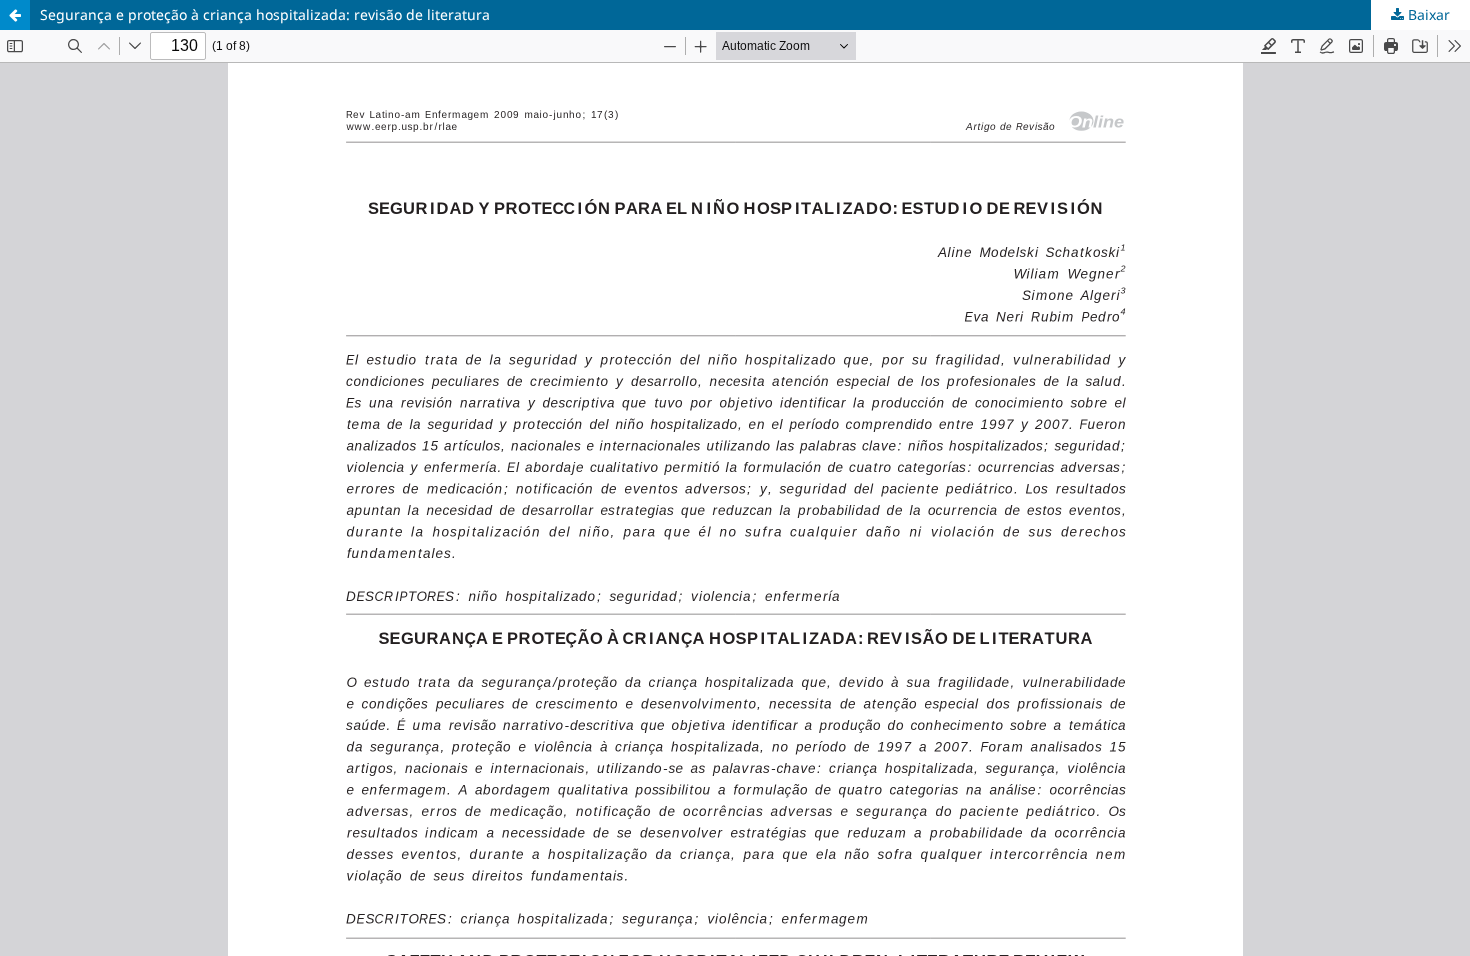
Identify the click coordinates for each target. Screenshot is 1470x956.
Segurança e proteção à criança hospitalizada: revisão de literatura (265, 14)
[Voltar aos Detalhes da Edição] (15, 15)
